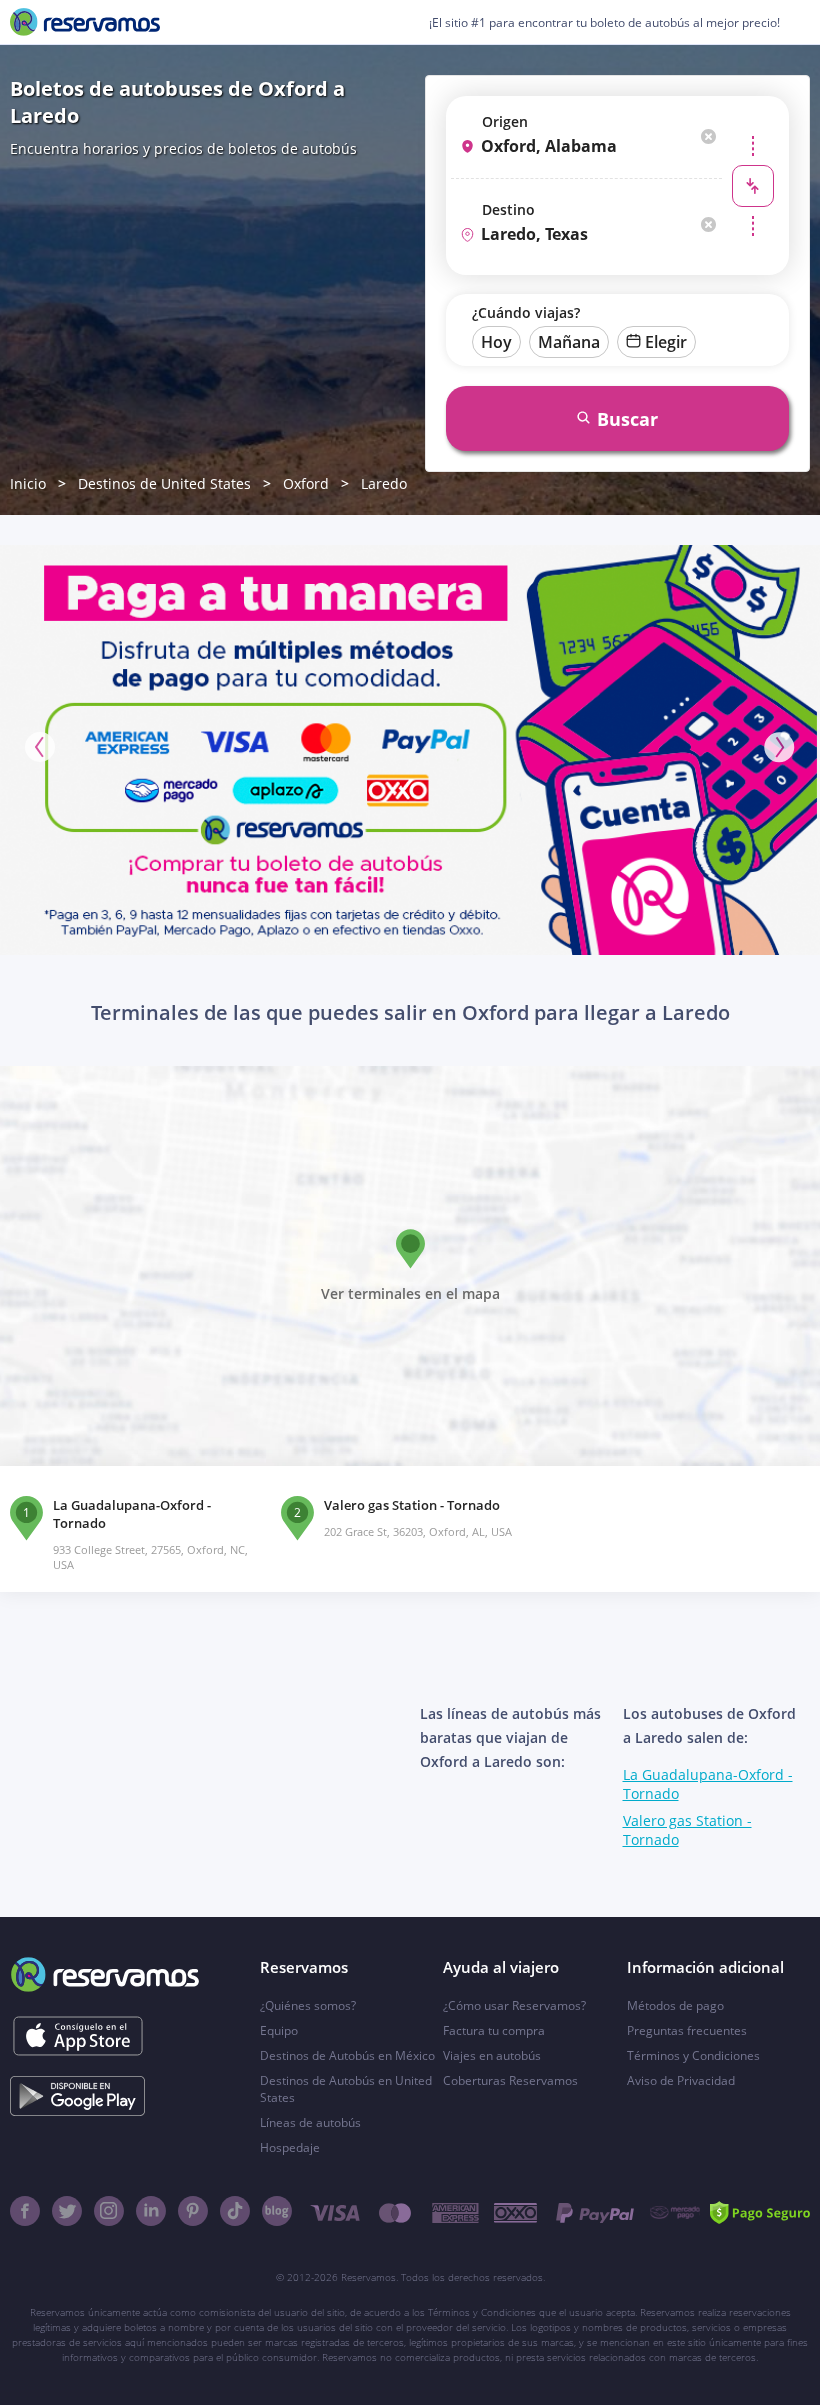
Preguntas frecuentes (687, 2030)
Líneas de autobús (310, 2122)
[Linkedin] (151, 2211)
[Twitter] (67, 2211)
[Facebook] (25, 2211)
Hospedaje (290, 2147)
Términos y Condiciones (693, 2055)
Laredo (384, 483)
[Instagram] (109, 2211)
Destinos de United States (164, 483)
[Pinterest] (193, 2211)
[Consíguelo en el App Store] (77, 2036)
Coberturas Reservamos (510, 2080)
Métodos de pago (675, 2005)
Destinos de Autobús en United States (346, 2089)
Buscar (627, 419)
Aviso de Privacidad (681, 2080)
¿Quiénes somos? (308, 2005)
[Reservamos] (85, 22)
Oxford (306, 483)
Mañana (569, 342)
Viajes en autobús (492, 2055)
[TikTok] (235, 2211)
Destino (508, 209)
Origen (505, 121)
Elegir (666, 342)
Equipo (279, 2030)
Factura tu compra (494, 2030)
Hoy (496, 342)
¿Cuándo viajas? (526, 312)
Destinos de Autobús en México (347, 2055)
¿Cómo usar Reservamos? (514, 2005)
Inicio (28, 483)
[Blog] (277, 2211)
